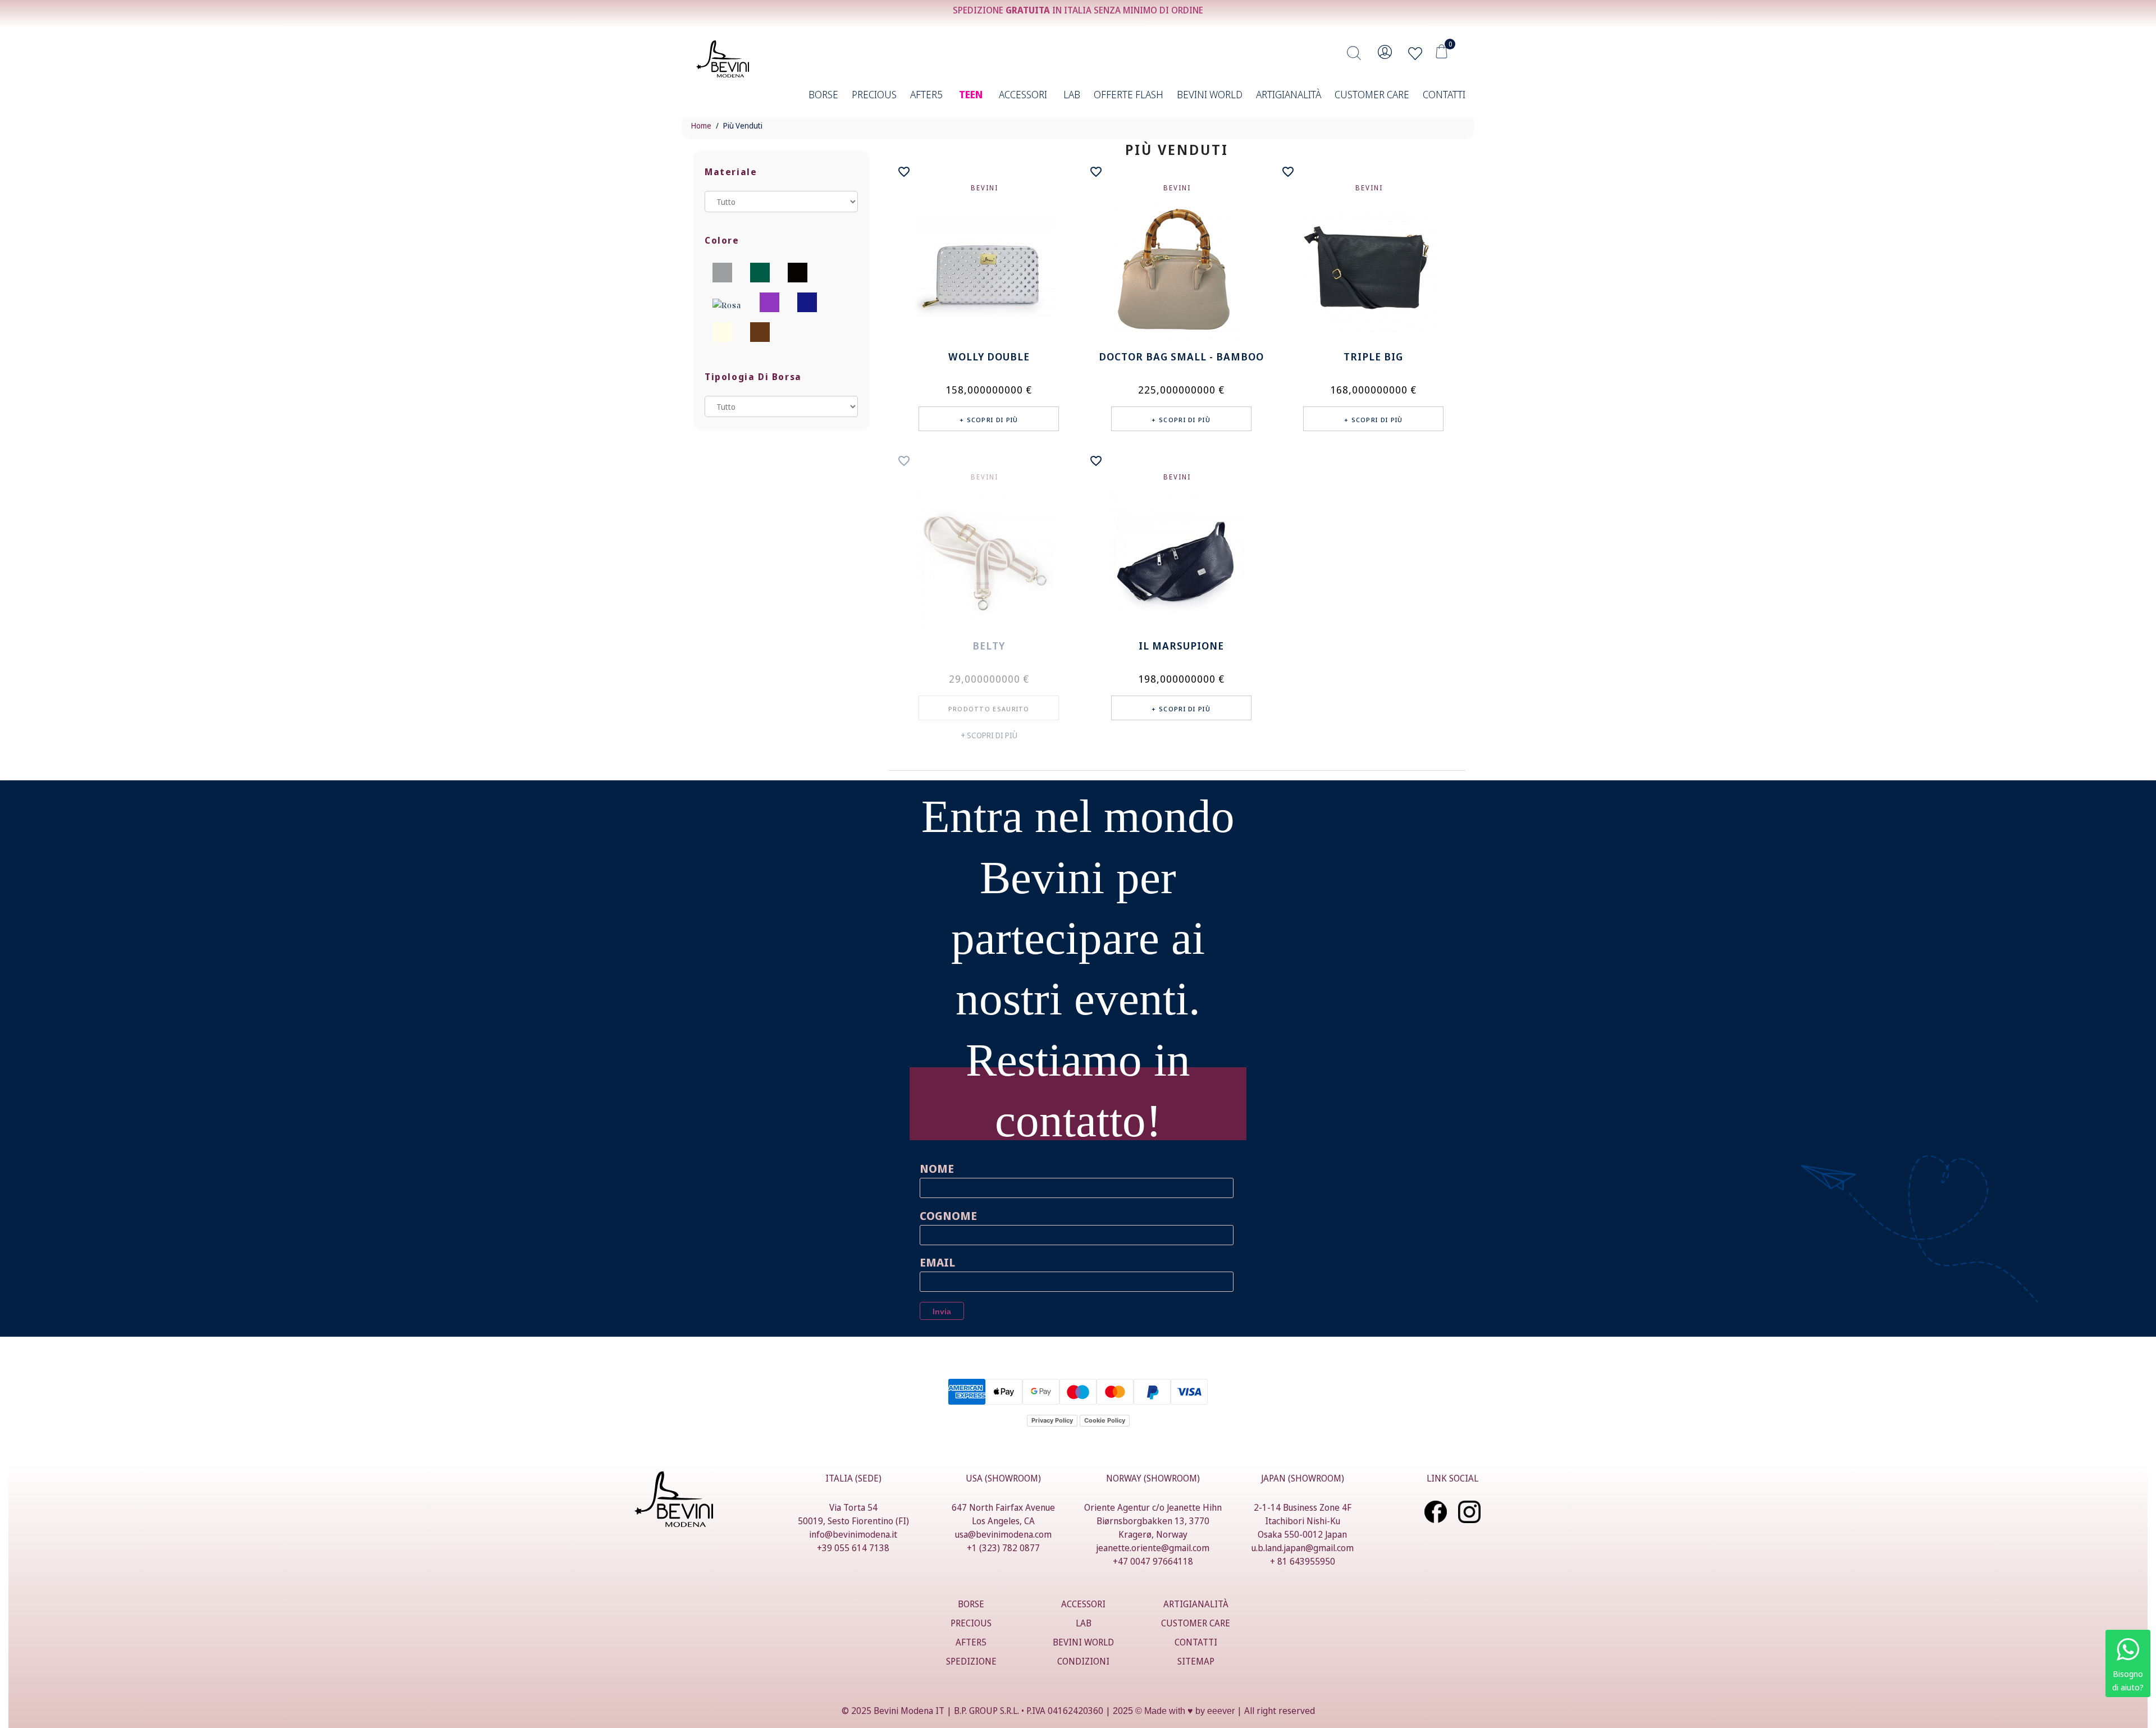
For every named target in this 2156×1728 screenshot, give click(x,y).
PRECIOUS (874, 94)
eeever (1221, 1711)
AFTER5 (926, 94)
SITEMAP (1196, 1661)
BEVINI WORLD (1210, 94)
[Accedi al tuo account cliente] (1385, 56)
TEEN (971, 94)
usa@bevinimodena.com (1003, 1534)
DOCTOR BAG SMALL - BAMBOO (1181, 356)
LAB (1072, 94)
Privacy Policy (1052, 1420)
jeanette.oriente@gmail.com (1153, 1548)
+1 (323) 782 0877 (1003, 1548)
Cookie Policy (1105, 1420)
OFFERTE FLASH (1129, 94)
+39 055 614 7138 (853, 1548)
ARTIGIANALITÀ (1289, 94)
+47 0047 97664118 (1153, 1561)
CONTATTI (1444, 94)
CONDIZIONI (1083, 1661)
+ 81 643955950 (1303, 1561)
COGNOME (948, 1216)
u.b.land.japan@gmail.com (1303, 1548)
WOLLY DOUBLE (989, 356)
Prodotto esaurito (989, 709)
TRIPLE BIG (1373, 356)
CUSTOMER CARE (1372, 94)
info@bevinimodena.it (853, 1534)
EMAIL (937, 1262)
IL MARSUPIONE (1181, 646)
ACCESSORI (1023, 94)
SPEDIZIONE (971, 1661)
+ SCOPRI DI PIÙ (989, 735)
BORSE (823, 94)
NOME (937, 1169)
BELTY (989, 646)
